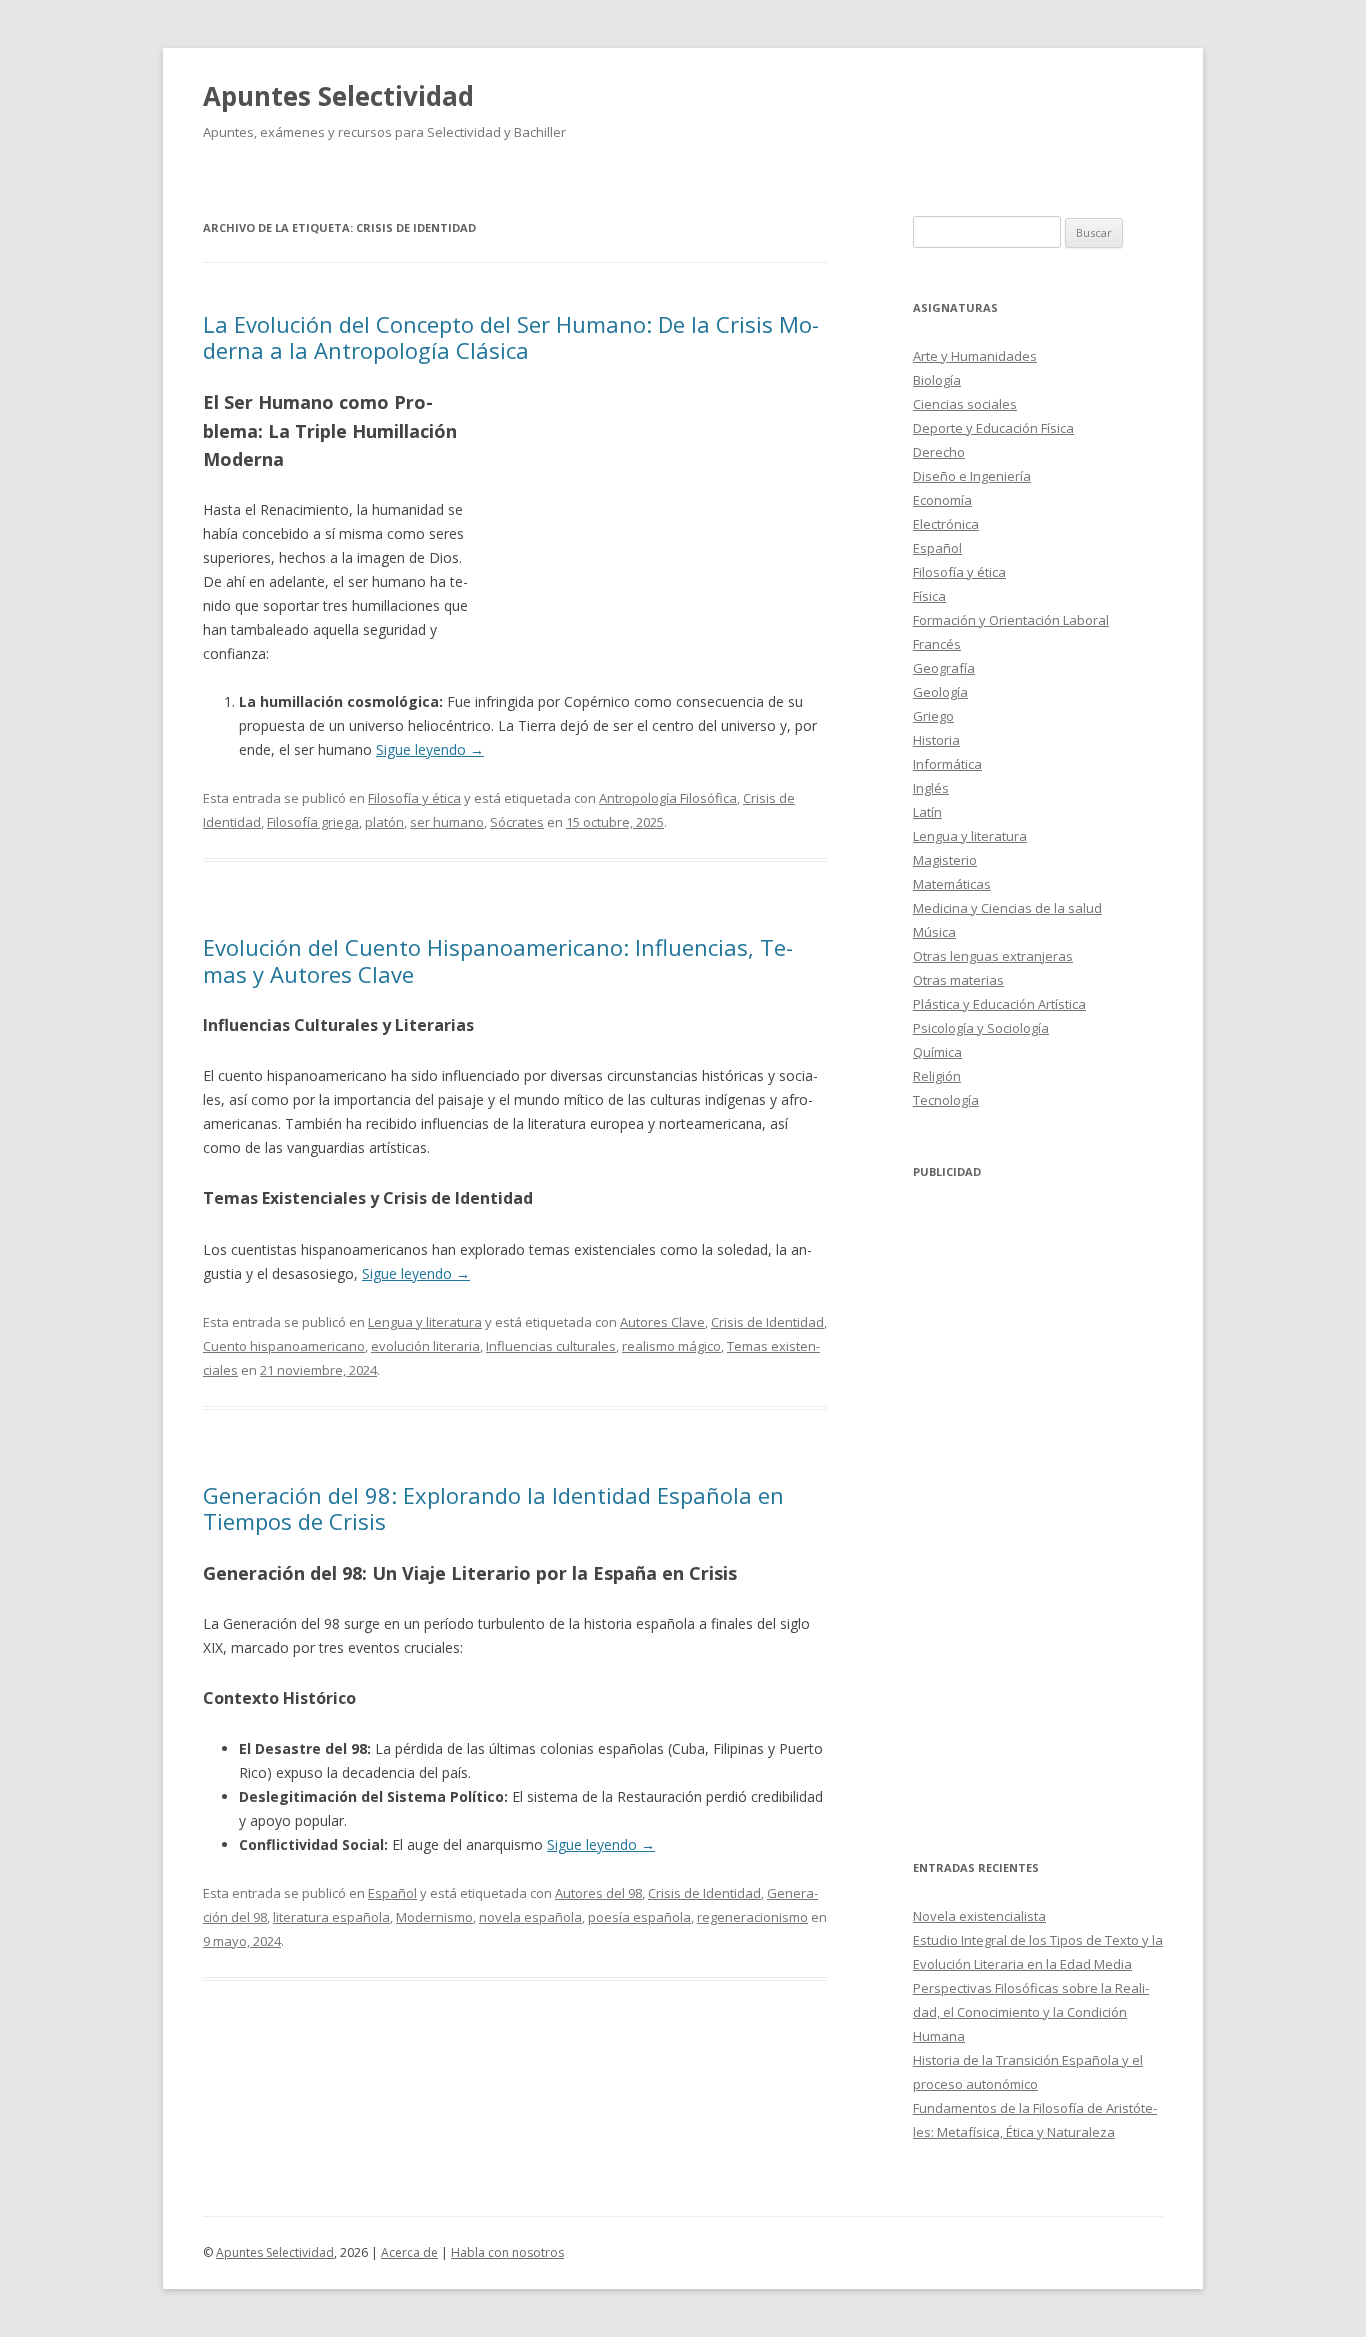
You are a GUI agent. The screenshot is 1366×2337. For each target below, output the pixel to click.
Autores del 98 (598, 1893)
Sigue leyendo (430, 749)
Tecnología (946, 1100)
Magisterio (945, 860)
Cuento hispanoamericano (284, 1346)
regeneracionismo (752, 1917)
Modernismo (434, 1917)
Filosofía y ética (414, 798)
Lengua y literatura (425, 1322)
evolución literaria (425, 1346)
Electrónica (946, 524)
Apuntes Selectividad (338, 96)
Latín (927, 812)
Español (392, 1893)
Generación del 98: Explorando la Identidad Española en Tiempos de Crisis (493, 1508)
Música (934, 932)
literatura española (331, 1917)
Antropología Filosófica (668, 798)
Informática (947, 764)
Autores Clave (662, 1322)
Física (929, 596)
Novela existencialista (979, 1916)
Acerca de (409, 2252)
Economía (942, 500)
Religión (937, 1076)
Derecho (939, 452)
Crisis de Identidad (767, 1322)
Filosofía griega (313, 822)
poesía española (639, 1917)
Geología (940, 692)
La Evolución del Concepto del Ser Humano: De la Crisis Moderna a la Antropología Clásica (511, 337)
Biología (937, 380)
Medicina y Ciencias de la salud (1007, 908)
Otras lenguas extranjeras (993, 956)
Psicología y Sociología (981, 1028)
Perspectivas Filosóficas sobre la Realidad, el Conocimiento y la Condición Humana (1031, 2012)
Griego (933, 716)
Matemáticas (952, 884)
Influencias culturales (551, 1346)
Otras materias (958, 980)
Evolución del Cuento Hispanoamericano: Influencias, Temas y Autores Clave (498, 960)
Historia (936, 740)
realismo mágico (671, 1346)
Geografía (944, 668)
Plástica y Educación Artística (999, 1004)
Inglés (931, 788)
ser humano (447, 822)
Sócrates (517, 822)
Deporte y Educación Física (993, 428)
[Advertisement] (655, 533)
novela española (530, 1917)
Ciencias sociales (965, 404)
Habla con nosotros (507, 2252)
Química (937, 1052)
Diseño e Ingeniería (972, 476)
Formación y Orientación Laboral (1011, 620)
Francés (937, 644)
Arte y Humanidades (975, 356)
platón (384, 822)
